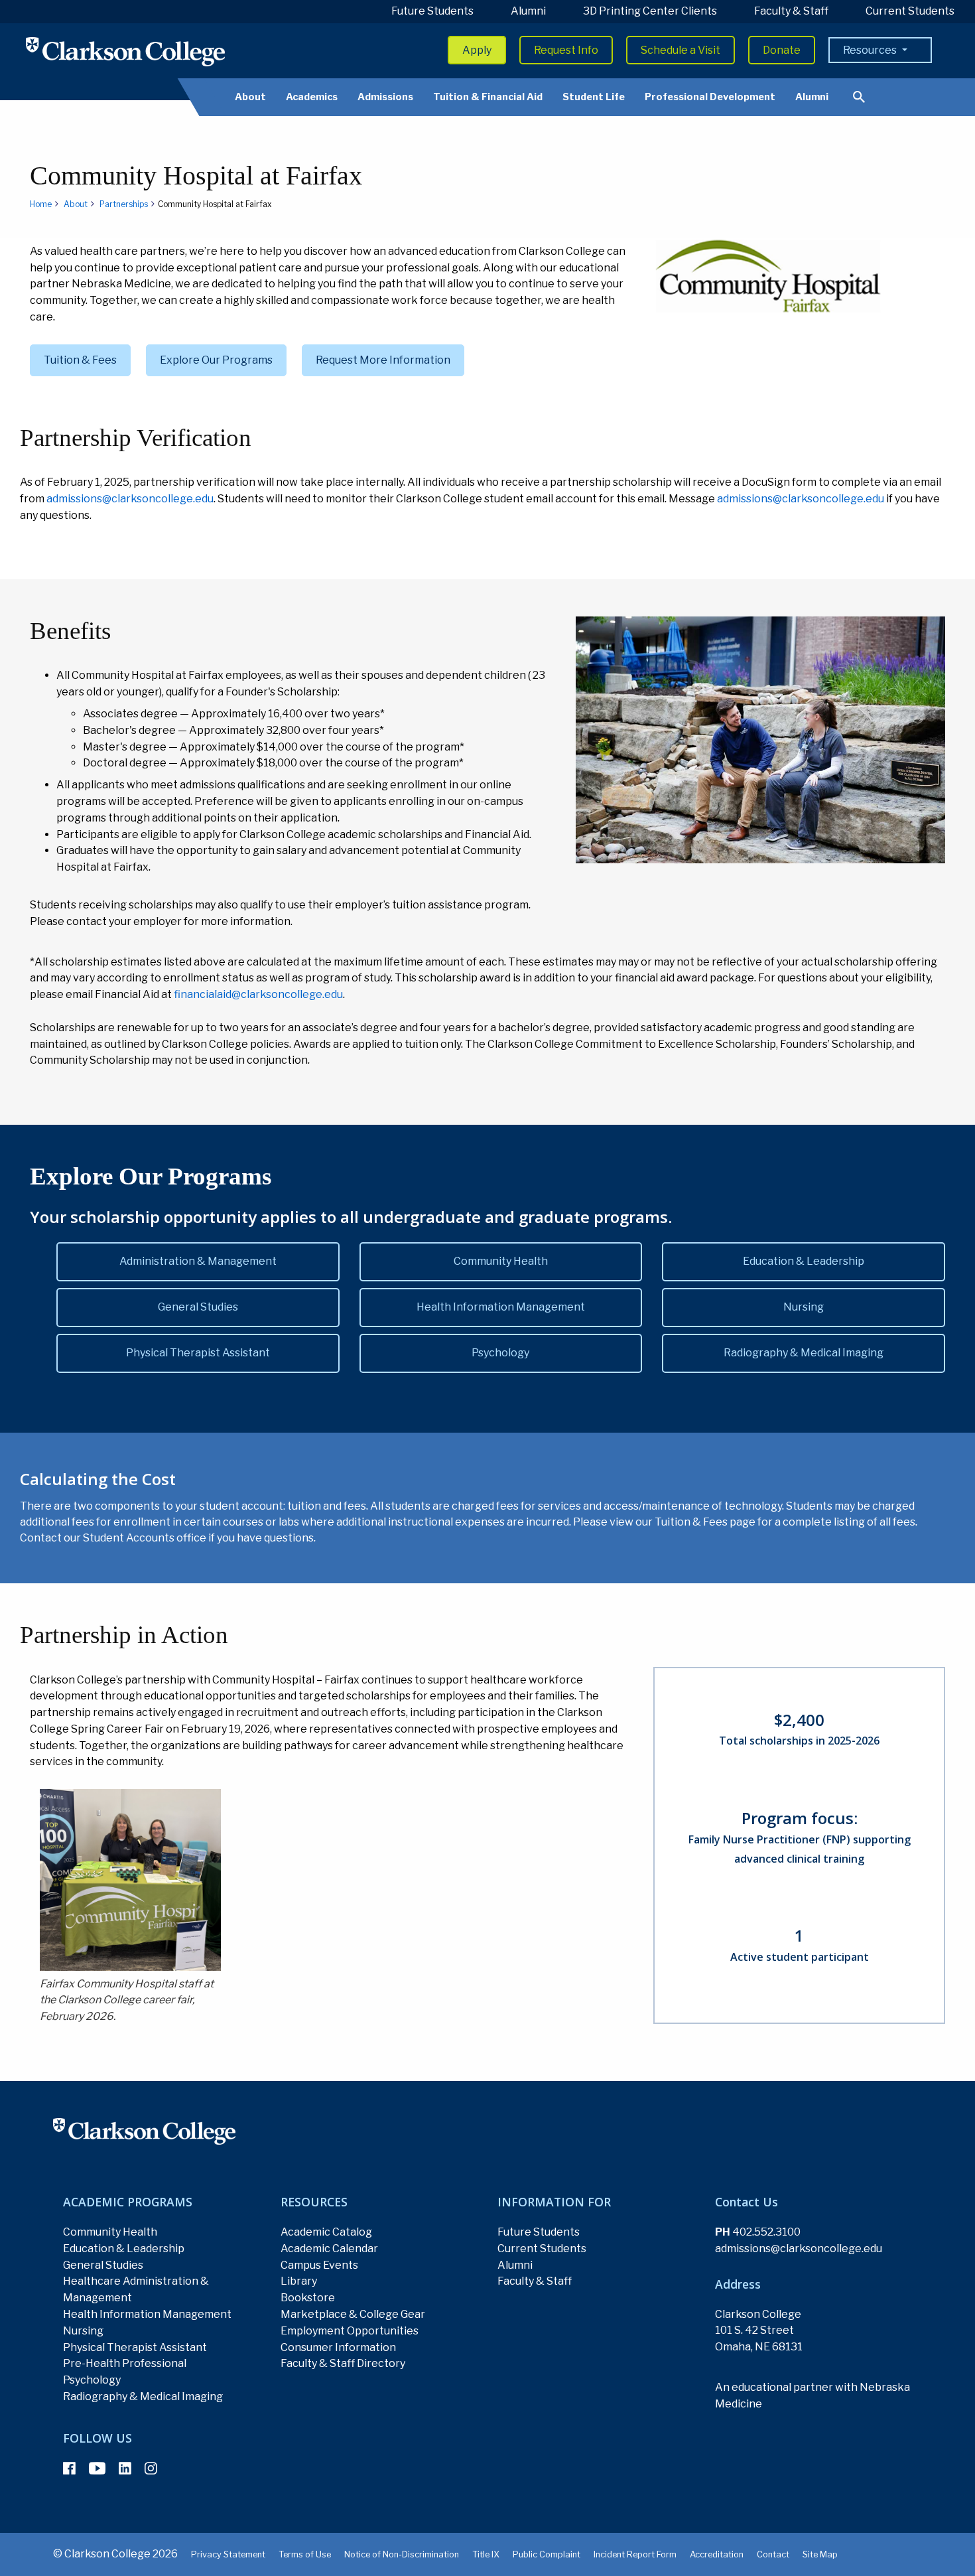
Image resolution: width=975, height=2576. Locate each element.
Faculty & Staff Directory (343, 2363)
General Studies (198, 1307)
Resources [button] (871, 50)
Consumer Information (338, 2347)
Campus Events (319, 2265)
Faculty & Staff (791, 11)
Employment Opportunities (350, 2331)
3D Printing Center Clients (650, 11)
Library (299, 2281)
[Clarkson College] (125, 51)
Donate (782, 50)
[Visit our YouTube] (97, 2469)
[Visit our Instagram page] (151, 2469)
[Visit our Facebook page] (69, 2469)
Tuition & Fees (80, 360)
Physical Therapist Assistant (198, 1353)
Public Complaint (547, 2554)
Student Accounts (129, 1538)
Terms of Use (305, 2554)
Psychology (500, 1353)
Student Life (594, 97)
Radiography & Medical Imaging (804, 1353)
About (250, 97)
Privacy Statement (228, 2554)
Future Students (432, 11)
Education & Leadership (804, 1261)
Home (41, 204)
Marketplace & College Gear (353, 2314)
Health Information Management (501, 1307)
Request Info (566, 50)
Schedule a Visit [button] (681, 50)
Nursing (804, 1307)
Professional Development (710, 97)
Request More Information (383, 360)
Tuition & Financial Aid (488, 97)
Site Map (820, 2554)
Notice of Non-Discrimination (402, 2554)
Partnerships (124, 204)
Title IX (486, 2554)
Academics (312, 97)
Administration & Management (198, 1261)
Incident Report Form (635, 2554)
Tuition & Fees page (705, 1522)
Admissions (385, 97)
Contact (773, 2554)
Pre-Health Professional (125, 2363)
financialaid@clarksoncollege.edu (258, 994)
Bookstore (308, 2298)
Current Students (910, 11)
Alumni (528, 11)
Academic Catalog (326, 2232)
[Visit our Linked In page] (125, 2469)
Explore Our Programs (216, 360)
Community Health (501, 1261)
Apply (477, 50)
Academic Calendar (329, 2249)
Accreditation (717, 2554)
